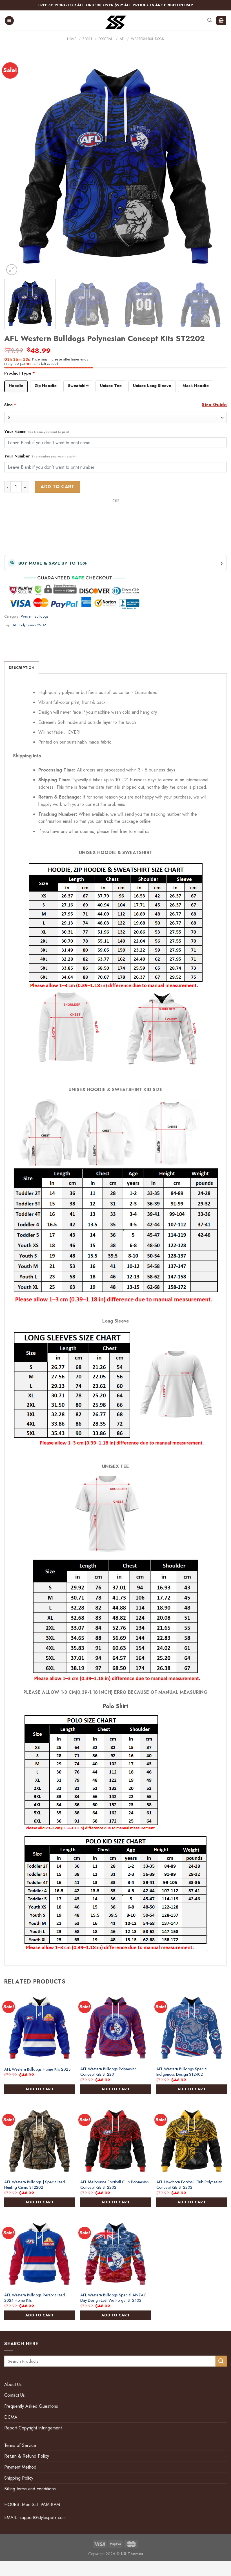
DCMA (11, 2417)
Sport (87, 39)
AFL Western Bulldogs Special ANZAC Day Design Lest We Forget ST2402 (113, 2298)
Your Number (40, 456)
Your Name (37, 432)
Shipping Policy (19, 2478)
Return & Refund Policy (27, 2456)
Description (22, 668)
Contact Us (15, 2395)
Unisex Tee (111, 386)
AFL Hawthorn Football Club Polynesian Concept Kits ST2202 (189, 2185)
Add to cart (57, 487)
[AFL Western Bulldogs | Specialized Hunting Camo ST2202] (39, 2141)
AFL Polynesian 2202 (29, 625)
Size (10, 405)
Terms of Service (20, 2445)
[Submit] (221, 2361)
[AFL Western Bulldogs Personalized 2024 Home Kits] (39, 2254)
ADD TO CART (39, 2089)
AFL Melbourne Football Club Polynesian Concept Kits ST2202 (115, 2185)
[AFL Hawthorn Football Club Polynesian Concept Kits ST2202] (192, 2141)
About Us (13, 2384)
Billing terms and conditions (30, 2489)
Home (72, 39)
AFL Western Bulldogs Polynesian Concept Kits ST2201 (108, 2072)
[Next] (215, 165)
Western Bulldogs (147, 39)
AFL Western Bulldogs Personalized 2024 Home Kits (35, 2298)
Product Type (20, 373)
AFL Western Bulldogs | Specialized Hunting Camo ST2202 (35, 2185)
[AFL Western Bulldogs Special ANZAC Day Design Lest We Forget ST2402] (115, 2254)
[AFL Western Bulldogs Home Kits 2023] (39, 2027)
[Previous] (16, 165)
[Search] (210, 20)
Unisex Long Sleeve (152, 386)
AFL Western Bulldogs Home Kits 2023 (37, 2069)
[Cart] (221, 21)
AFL (122, 39)
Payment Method (20, 2467)
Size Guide (214, 405)
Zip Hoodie (46, 386)
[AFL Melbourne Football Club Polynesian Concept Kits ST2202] (115, 2141)
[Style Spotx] (116, 22)
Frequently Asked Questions (31, 2406)
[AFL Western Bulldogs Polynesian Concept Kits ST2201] (115, 2027)
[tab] (22, 667)
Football (106, 39)
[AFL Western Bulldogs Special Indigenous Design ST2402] (192, 2027)
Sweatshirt (78, 386)
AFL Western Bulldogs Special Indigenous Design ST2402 (182, 2072)
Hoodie (16, 386)
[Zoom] (12, 270)
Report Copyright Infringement (33, 2428)
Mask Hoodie (196, 386)
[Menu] (9, 21)
